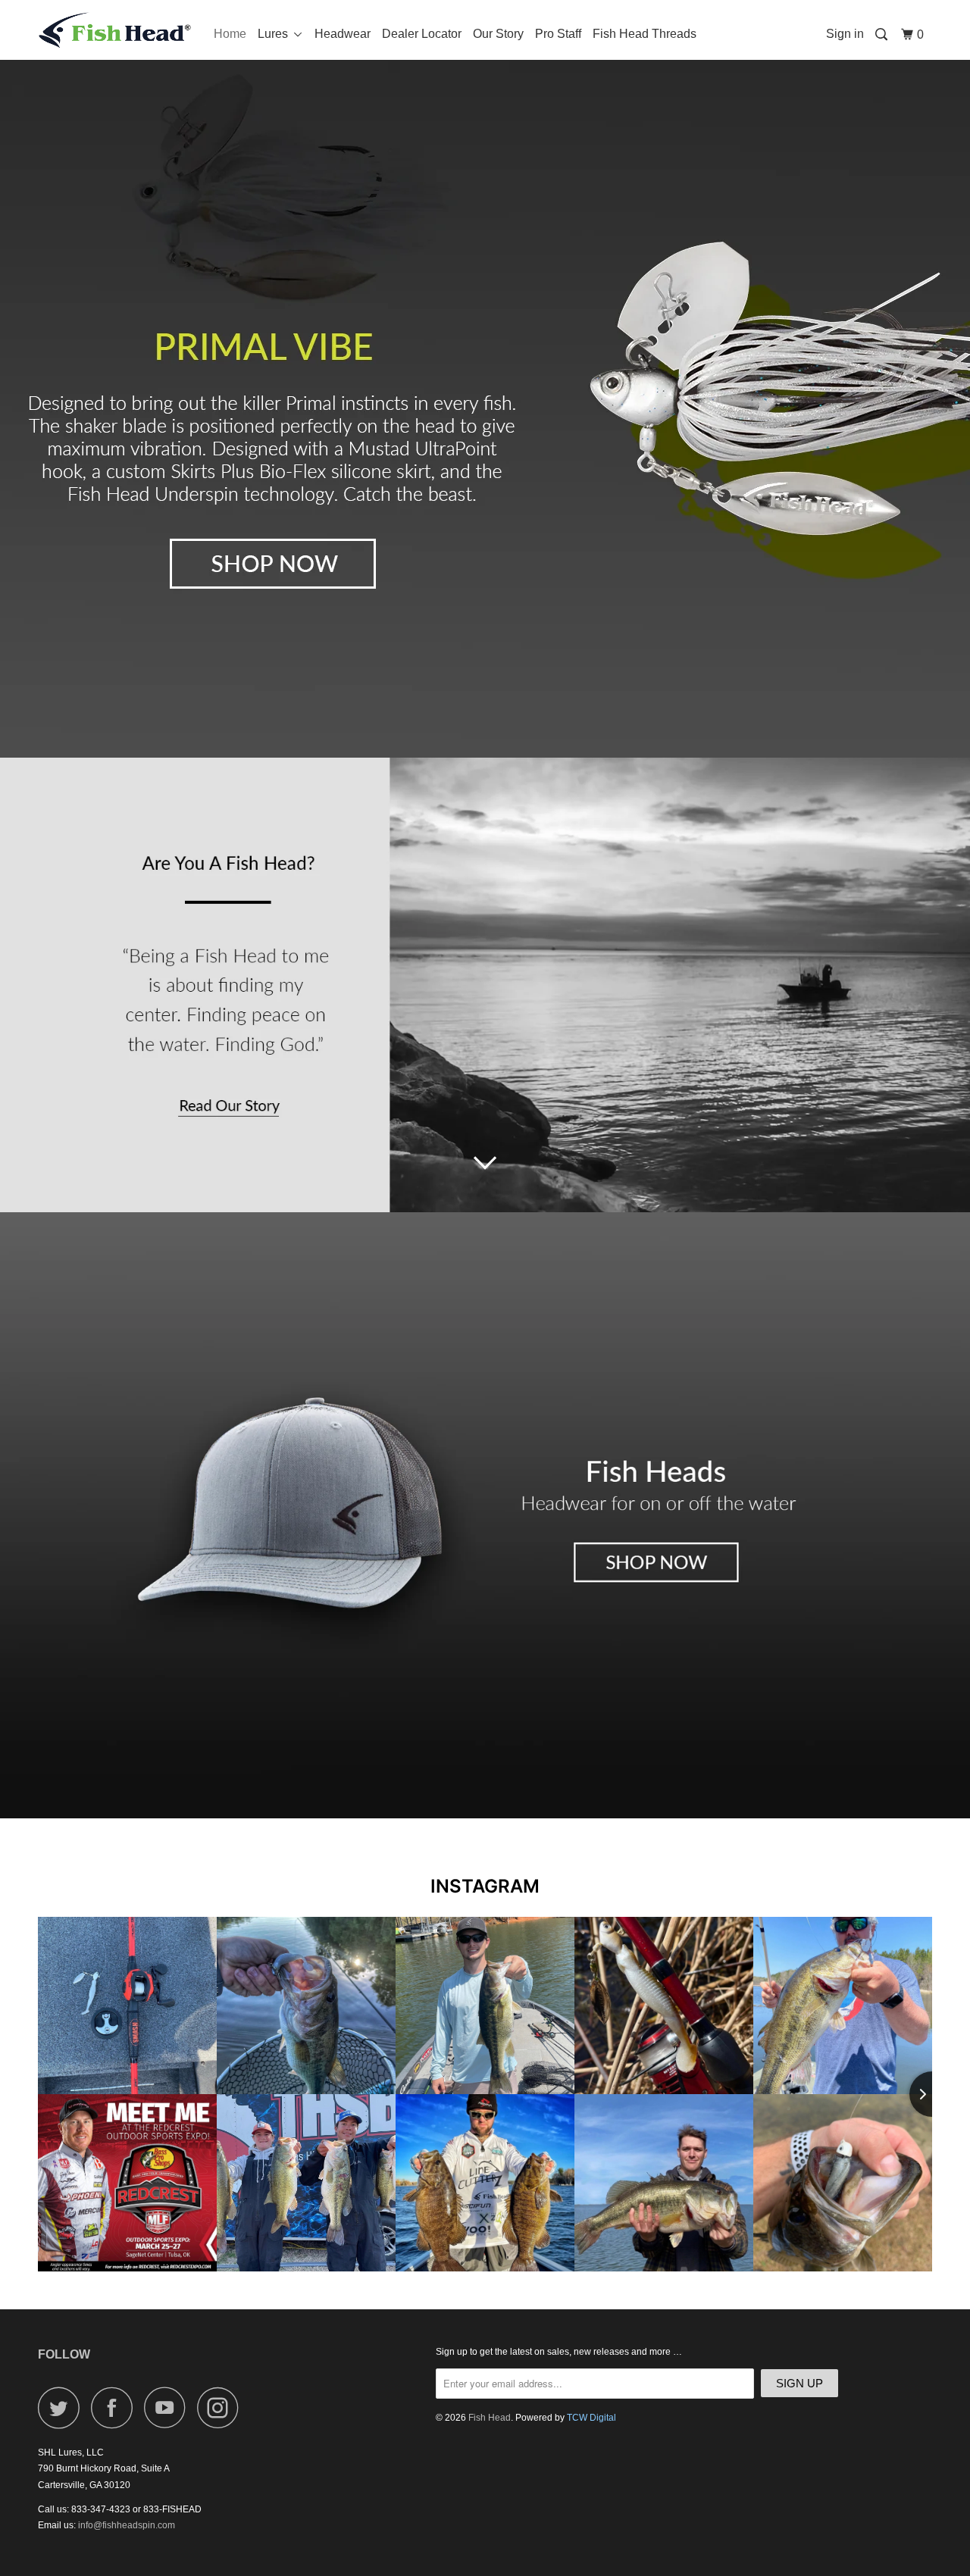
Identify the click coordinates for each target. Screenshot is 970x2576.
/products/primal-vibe (485, 379)
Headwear (343, 34)
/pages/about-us (485, 985)
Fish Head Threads (645, 34)
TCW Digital (591, 2418)
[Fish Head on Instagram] (222, 2407)
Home (230, 34)
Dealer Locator (422, 34)
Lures (276, 34)
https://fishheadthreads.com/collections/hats (485, 1515)
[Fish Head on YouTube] (169, 2407)
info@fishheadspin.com (127, 2525)
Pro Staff (558, 34)
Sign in (845, 34)
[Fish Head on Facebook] (116, 2407)
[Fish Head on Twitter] (63, 2407)
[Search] (882, 35)
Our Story (498, 34)
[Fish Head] (116, 30)
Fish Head (490, 2418)
